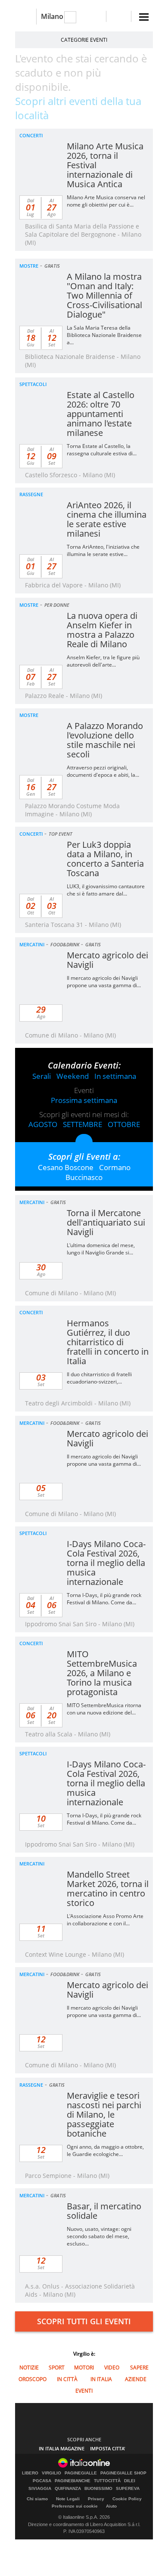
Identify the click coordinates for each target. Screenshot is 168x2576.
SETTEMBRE (82, 1124)
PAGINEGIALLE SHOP (123, 2473)
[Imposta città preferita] (26, 17)
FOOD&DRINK (65, 944)
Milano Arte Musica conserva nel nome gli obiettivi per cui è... (106, 201)
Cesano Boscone (66, 1167)
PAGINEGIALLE (81, 2473)
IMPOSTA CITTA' (108, 2448)
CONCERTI (31, 135)
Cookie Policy (127, 2499)
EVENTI (84, 2391)
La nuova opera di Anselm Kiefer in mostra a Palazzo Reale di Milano (102, 630)
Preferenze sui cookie (75, 2506)
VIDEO (112, 2368)
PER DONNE (57, 605)
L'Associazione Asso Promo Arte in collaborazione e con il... (105, 1920)
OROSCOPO (33, 2379)
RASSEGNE (31, 494)
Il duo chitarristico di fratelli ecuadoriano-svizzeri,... (99, 1378)
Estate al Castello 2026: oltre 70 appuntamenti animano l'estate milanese (101, 414)
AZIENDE (136, 2379)
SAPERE (139, 2368)
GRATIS (52, 266)
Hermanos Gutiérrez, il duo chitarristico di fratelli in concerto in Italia (108, 1342)
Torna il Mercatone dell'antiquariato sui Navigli (106, 1222)
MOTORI (84, 2368)
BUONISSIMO (98, 2489)
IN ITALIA (101, 2379)
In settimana (115, 1076)
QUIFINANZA (68, 2489)
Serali (42, 1076)
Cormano (115, 1167)
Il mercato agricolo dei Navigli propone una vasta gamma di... (104, 982)
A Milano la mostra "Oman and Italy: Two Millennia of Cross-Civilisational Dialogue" (104, 295)
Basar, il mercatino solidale (104, 2211)
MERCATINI (32, 944)
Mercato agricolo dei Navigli (107, 960)
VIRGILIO (51, 2473)
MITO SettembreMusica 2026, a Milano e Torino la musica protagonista (102, 1673)
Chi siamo (37, 2499)
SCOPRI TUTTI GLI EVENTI (84, 2321)
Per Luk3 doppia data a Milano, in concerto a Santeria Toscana (105, 859)
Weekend (73, 1076)
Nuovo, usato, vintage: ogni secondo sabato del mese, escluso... (99, 2236)
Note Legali (68, 2499)
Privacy (96, 2499)
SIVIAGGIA (40, 2489)
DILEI (130, 2481)
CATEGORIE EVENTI (84, 40)
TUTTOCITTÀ (107, 2481)
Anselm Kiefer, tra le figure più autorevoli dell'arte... (103, 661)
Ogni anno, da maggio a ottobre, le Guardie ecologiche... (105, 2150)
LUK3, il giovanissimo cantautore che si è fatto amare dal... (106, 890)
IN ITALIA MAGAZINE (62, 2448)
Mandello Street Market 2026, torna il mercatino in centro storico (108, 1889)
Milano (52, 16)
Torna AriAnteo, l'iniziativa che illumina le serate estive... (103, 550)
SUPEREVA (128, 2489)
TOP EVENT (61, 834)
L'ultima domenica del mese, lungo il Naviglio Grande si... (101, 1249)
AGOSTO (43, 1124)
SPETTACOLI (33, 384)
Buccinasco (84, 1177)
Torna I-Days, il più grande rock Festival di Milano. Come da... (104, 1599)
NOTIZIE (29, 2368)
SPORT (57, 2368)
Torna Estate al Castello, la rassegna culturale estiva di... (102, 450)
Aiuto (111, 2506)
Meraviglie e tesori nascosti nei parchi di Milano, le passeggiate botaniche (104, 2114)
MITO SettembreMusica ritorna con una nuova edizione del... (104, 1709)
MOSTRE (29, 266)
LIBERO (30, 2473)
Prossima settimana (84, 1100)
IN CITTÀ (67, 2379)
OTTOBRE (124, 1124)
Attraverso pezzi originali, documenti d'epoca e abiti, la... (103, 771)
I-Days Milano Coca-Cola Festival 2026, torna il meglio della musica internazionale (106, 1563)
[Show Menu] (144, 17)
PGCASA (42, 2481)
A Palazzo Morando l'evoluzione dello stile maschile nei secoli (105, 740)
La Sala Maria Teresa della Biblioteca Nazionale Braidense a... (104, 335)
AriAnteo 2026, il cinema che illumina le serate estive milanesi (107, 519)
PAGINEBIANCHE (73, 2481)
